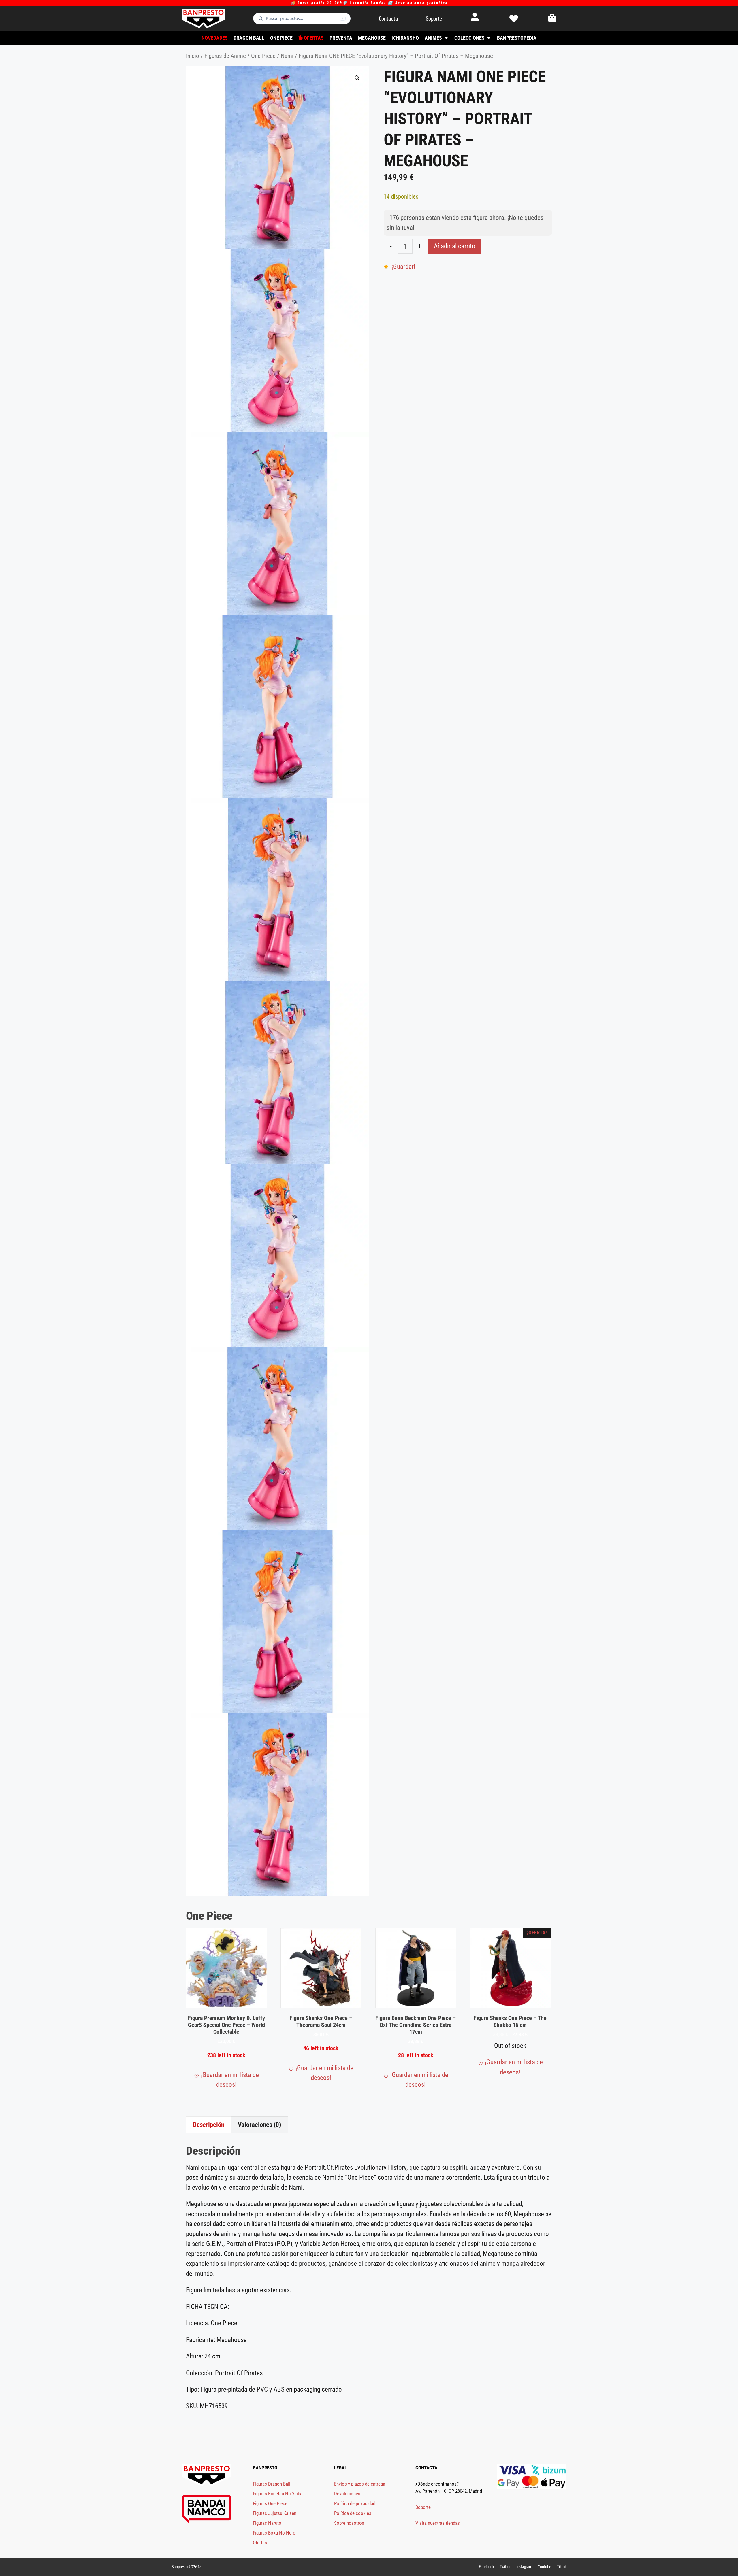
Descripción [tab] (209, 2125)
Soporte (423, 2507)
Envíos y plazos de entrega (360, 2484)
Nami (287, 56)
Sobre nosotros (349, 2523)
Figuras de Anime (225, 56)
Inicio (193, 56)
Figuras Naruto (267, 2523)
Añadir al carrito (455, 246)
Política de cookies (353, 2513)
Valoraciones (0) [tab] (259, 2125)
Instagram (524, 2567)
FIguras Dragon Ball (272, 2484)
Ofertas (260, 2543)
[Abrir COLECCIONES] (489, 38)
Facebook (486, 2567)
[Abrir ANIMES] (446, 38)
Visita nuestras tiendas (438, 2523)
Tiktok (562, 2567)
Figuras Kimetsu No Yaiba (278, 2494)
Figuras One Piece (270, 2503)
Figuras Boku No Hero (274, 2533)
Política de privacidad (355, 2503)
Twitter (505, 2567)
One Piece (263, 56)
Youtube (545, 2567)
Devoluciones (347, 2494)
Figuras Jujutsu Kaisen (275, 2513)
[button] (357, 78)
